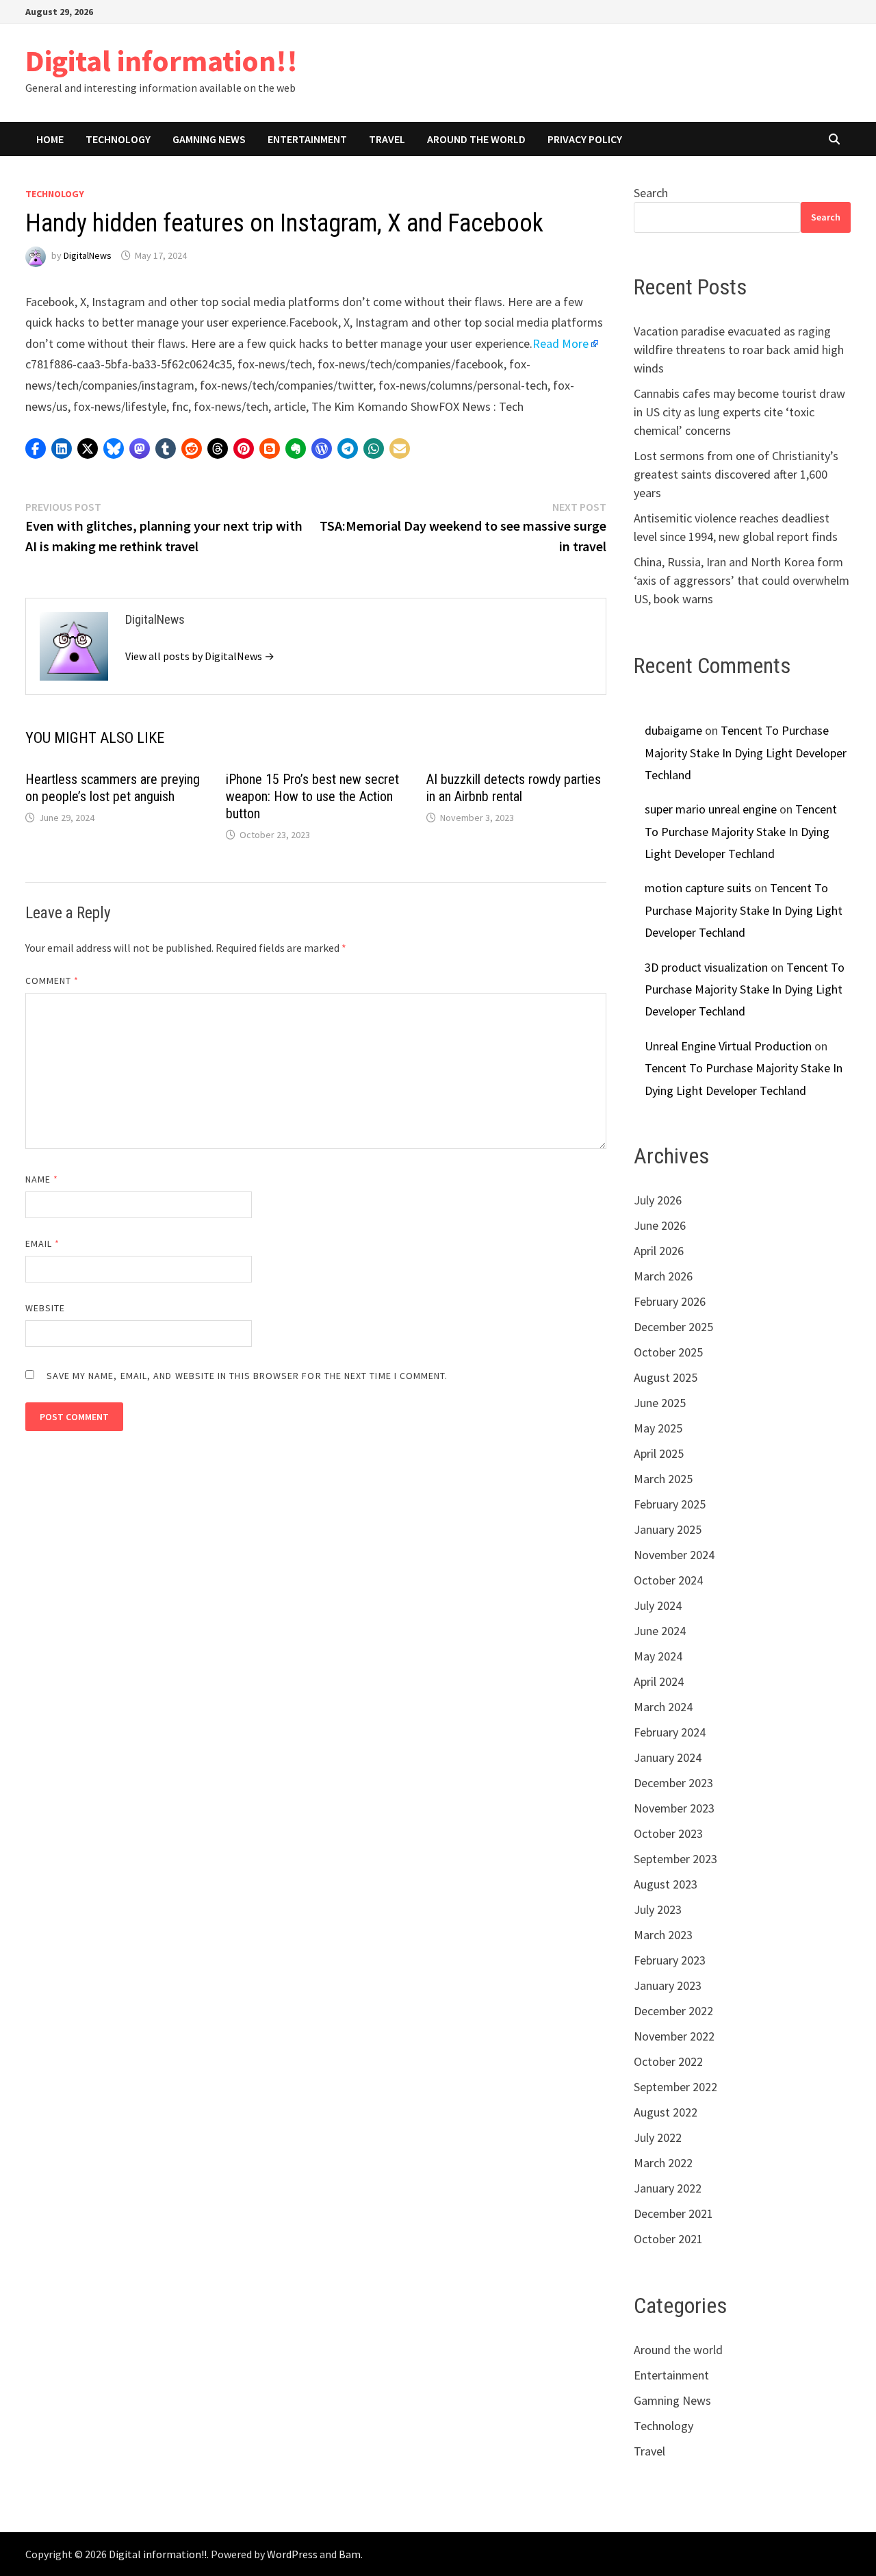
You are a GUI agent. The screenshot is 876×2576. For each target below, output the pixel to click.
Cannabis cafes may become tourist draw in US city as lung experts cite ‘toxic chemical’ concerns (739, 412)
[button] (36, 449)
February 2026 (670, 1301)
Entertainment (307, 139)
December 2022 (673, 2011)
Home (50, 139)
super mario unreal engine (711, 809)
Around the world (476, 139)
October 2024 (668, 1580)
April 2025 (659, 1453)
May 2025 (658, 1428)
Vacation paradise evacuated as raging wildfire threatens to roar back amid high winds (739, 350)
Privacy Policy (585, 139)
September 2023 (675, 1859)
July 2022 (658, 2137)
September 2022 (675, 2087)
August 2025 (666, 1377)
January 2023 (668, 1985)
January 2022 (668, 2188)
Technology (118, 139)
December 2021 (673, 2213)
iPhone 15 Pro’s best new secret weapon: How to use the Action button (312, 796)
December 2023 (673, 1783)
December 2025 (673, 1327)
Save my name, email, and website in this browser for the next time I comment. (247, 1376)
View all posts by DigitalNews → (200, 656)
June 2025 (660, 1403)
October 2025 (668, 1352)
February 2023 (670, 1960)
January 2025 (668, 1529)
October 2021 (668, 2239)
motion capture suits (698, 888)
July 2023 (658, 1909)
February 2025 (670, 1504)
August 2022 (666, 2112)
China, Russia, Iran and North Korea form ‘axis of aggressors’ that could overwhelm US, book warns (742, 580)
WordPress (292, 2554)
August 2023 (666, 1884)
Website (46, 1308)
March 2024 (663, 1707)
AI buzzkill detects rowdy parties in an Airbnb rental (514, 788)
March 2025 (663, 1479)
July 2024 (658, 1605)
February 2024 (670, 1732)
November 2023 (674, 1808)
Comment (52, 981)
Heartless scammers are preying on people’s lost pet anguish (113, 788)
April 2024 (659, 1681)
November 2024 (674, 1555)
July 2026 (658, 1200)
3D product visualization (706, 967)
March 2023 (663, 1935)
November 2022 (674, 2036)
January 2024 (668, 1757)
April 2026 (659, 1251)
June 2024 (660, 1631)
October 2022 (668, 2061)
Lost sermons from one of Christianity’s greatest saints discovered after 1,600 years (736, 474)
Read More (561, 343)
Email (43, 1243)
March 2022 (663, 2163)
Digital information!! (162, 61)
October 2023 (668, 1833)
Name (42, 1179)
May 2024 (658, 1656)
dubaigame (673, 730)
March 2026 (663, 1276)
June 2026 (660, 1225)
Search (651, 193)
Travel (387, 139)
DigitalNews (88, 255)
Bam (350, 2554)
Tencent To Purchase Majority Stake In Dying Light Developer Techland (746, 753)
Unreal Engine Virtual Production (728, 1046)
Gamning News (209, 139)
